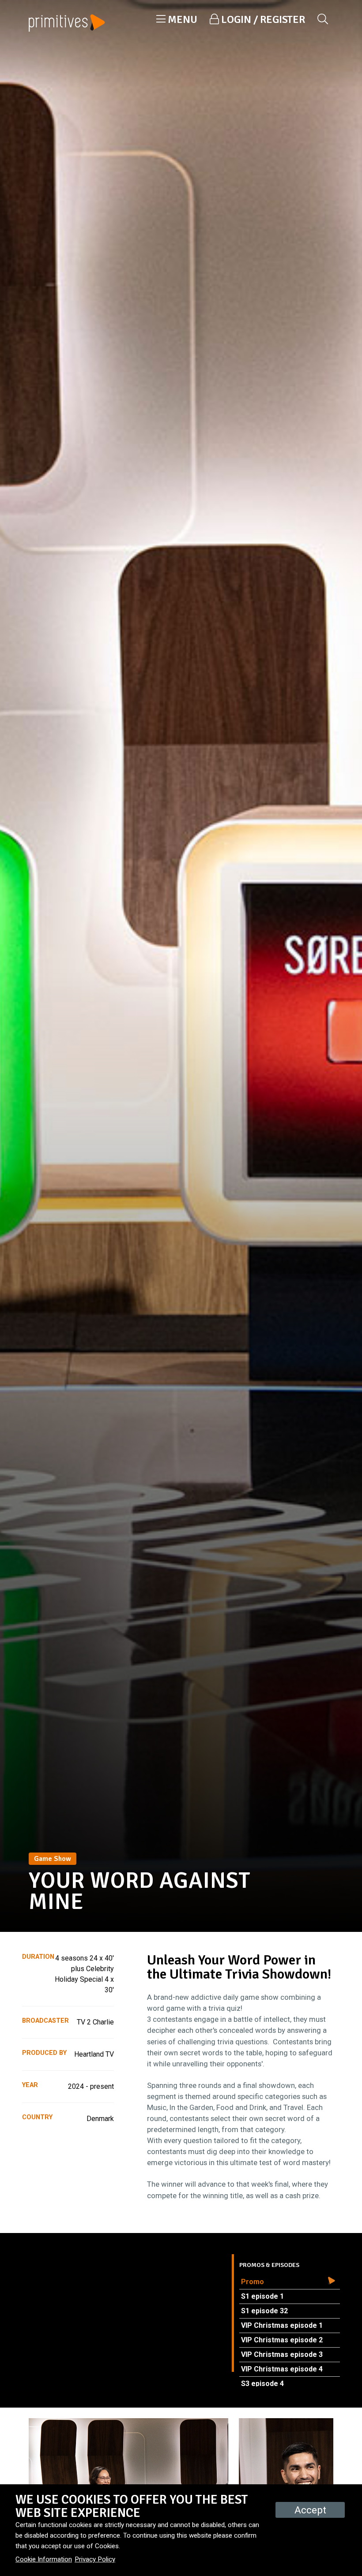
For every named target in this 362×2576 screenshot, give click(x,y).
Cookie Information (44, 2559)
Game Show (53, 1859)
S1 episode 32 (264, 2311)
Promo (253, 2282)
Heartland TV (94, 2054)
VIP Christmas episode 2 (282, 2340)
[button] (177, 19)
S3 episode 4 (262, 2384)
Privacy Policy (95, 2559)
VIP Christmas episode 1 (282, 2325)
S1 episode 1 (262, 2296)
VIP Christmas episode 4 (282, 2369)
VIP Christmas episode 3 (282, 2354)
